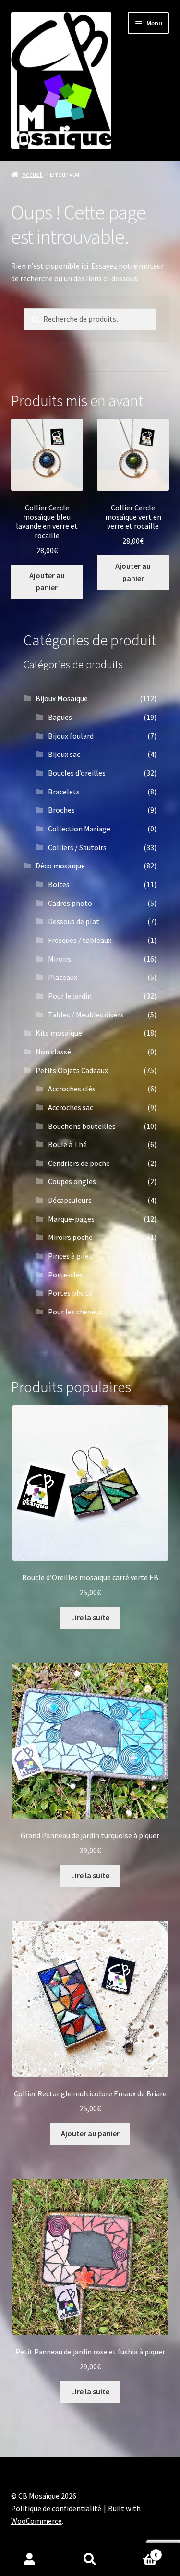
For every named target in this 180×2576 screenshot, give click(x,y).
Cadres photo (70, 903)
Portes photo (70, 1293)
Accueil (32, 174)
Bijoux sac (64, 754)
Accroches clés (72, 1089)
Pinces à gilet (70, 1256)
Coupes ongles (72, 1181)
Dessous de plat (74, 921)
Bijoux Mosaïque (62, 698)
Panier (139, 2551)
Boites (59, 884)
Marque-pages (71, 1219)
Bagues (60, 717)
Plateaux (63, 977)
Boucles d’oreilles (77, 773)
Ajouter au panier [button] (47, 582)
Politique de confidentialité (56, 2508)
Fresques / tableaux (80, 940)
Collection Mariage (79, 829)
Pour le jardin (70, 996)
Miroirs (60, 959)
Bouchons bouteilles (82, 1126)
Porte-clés (66, 1275)
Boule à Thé (67, 1144)
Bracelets (64, 792)
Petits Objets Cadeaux (72, 1070)
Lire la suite (90, 1617)
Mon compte (30, 2560)
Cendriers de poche (79, 1163)
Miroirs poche (70, 1237)
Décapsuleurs (70, 1200)
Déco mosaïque (60, 866)
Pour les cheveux (75, 1312)
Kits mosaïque (59, 1033)
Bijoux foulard (71, 736)
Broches (61, 810)
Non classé (53, 1052)
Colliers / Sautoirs (77, 847)
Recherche (90, 2560)
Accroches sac (71, 1107)
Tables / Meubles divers (86, 1015)
